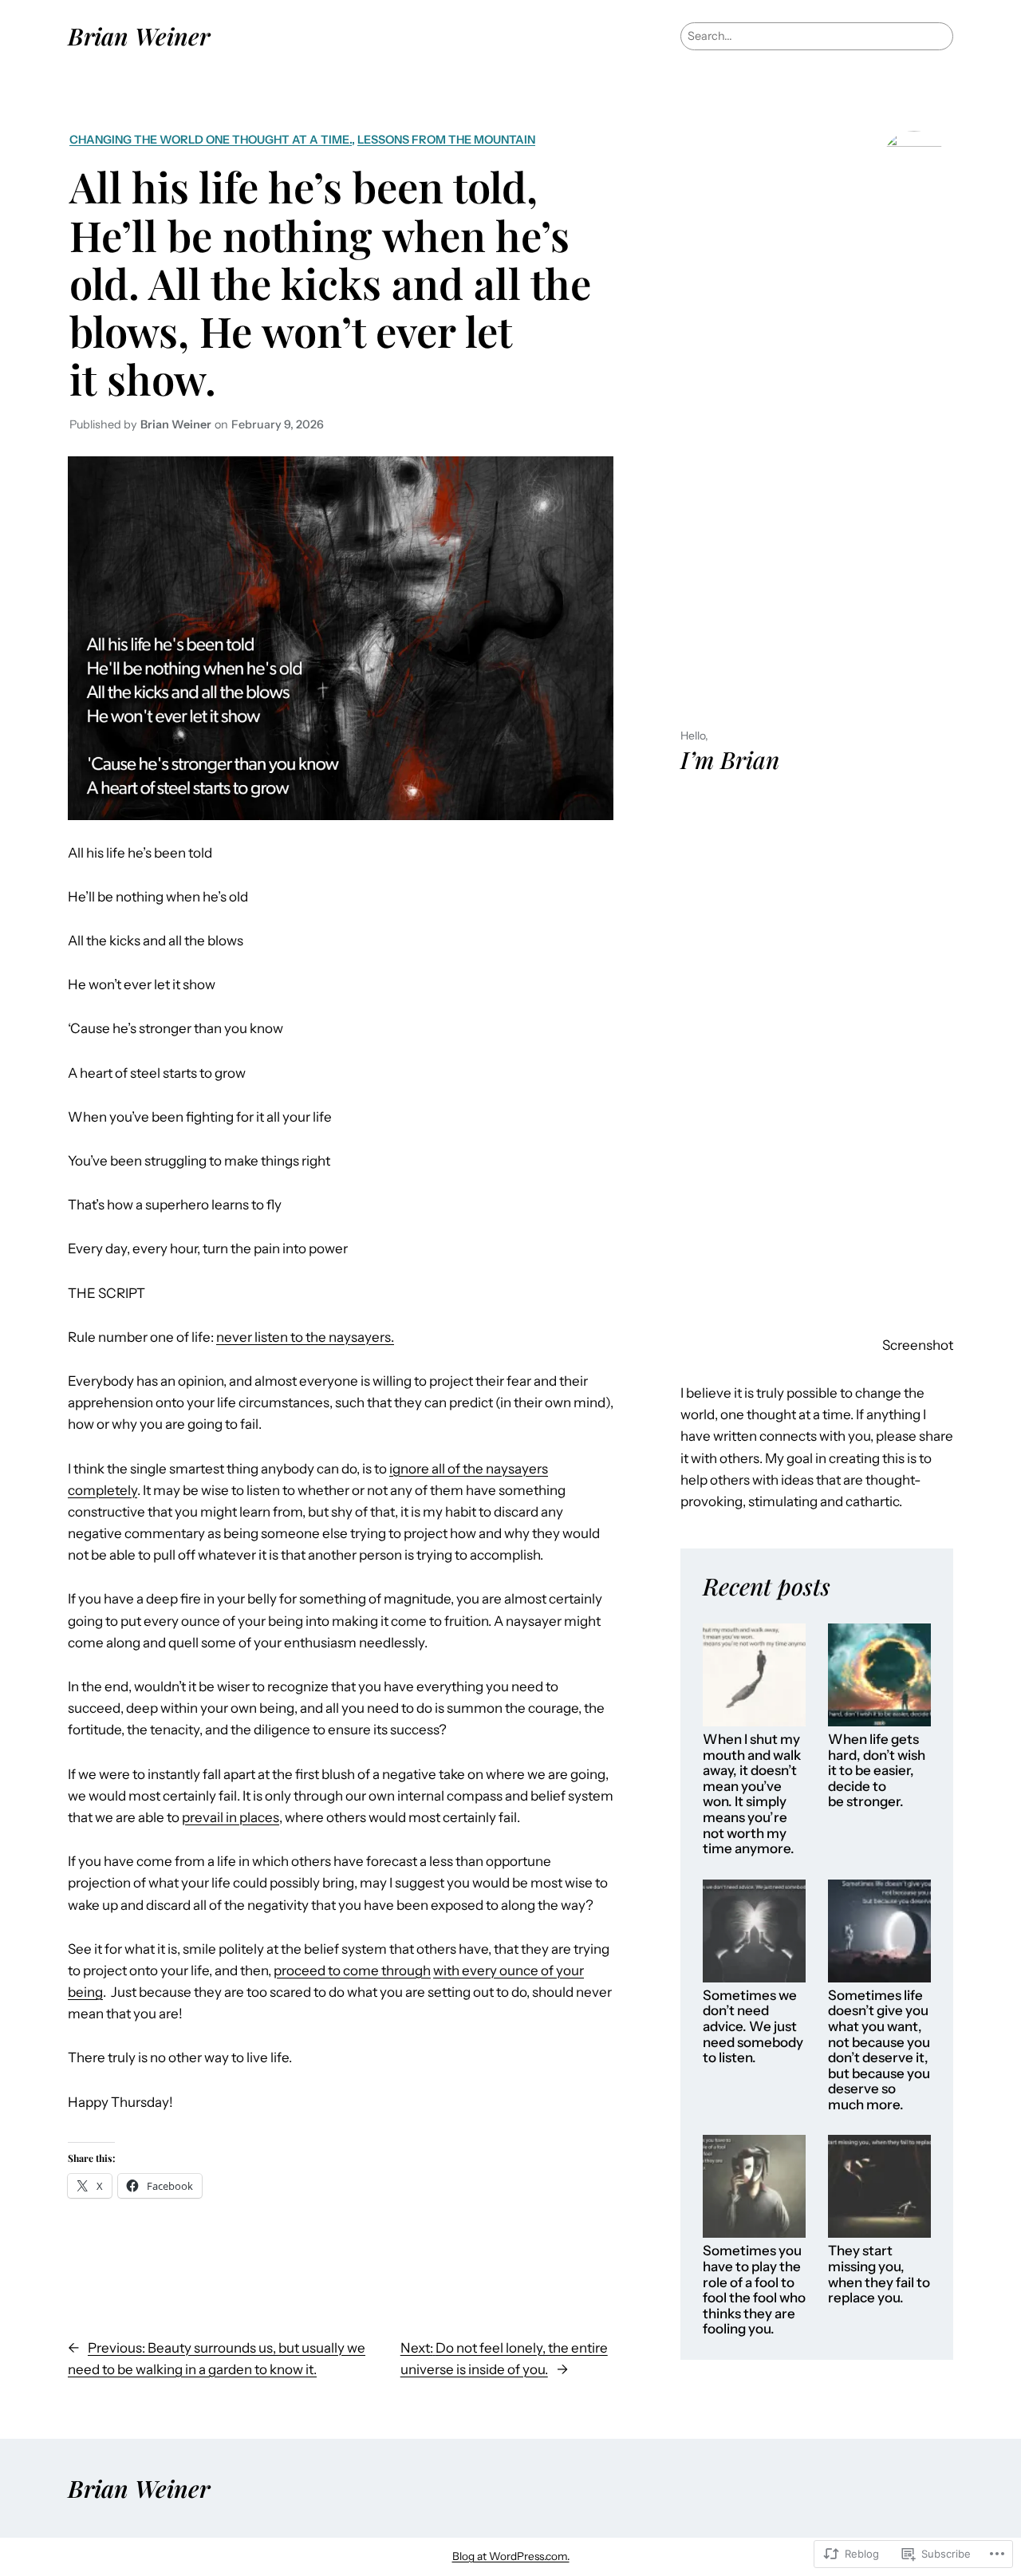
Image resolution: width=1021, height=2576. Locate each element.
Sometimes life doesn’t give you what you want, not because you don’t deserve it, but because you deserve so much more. (879, 2050)
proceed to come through (352, 1970)
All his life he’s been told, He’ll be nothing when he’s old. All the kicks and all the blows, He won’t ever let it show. (330, 282)
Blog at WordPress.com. (511, 2556)
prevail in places (231, 1817)
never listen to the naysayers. (305, 1337)
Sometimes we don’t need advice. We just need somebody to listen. (753, 2027)
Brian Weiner (139, 36)
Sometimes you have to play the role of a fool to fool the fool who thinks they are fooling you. (754, 2290)
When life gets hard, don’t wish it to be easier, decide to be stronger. (877, 1771)
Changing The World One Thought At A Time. (211, 140)
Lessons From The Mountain (446, 140)
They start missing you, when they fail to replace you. (879, 2274)
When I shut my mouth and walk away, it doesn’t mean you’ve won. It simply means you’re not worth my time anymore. (752, 1794)
